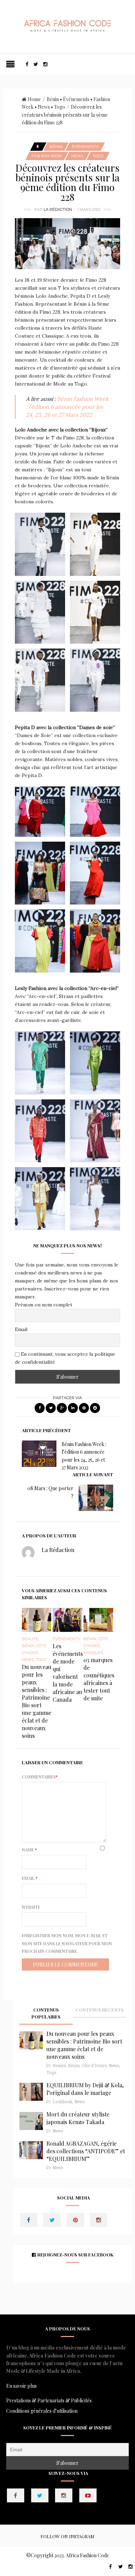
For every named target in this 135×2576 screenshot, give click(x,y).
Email (21, 1329)
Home (34, 99)
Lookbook (62, 2102)
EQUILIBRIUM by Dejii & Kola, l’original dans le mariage (85, 2089)
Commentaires (40, 1777)
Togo (60, 107)
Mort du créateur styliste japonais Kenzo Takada (78, 2118)
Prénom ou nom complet (44, 1305)
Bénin (53, 99)
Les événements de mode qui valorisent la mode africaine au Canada (68, 1673)
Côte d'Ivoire (94, 2066)
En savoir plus (21, 2386)
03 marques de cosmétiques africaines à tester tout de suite (99, 1679)
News (44, 107)
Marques (93, 1653)
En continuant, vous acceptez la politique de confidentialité (65, 1358)
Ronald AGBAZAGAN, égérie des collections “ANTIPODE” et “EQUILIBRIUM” (86, 2151)
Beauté (30, 1639)
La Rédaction (58, 209)
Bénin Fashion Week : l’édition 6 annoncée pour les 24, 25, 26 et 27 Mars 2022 (67, 407)
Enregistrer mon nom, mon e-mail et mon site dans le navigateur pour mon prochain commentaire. (67, 1943)
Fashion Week (47, 156)
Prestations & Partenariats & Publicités (49, 2400)
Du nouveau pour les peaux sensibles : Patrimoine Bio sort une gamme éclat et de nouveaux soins (37, 1701)
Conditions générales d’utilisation (42, 2411)
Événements (76, 99)
